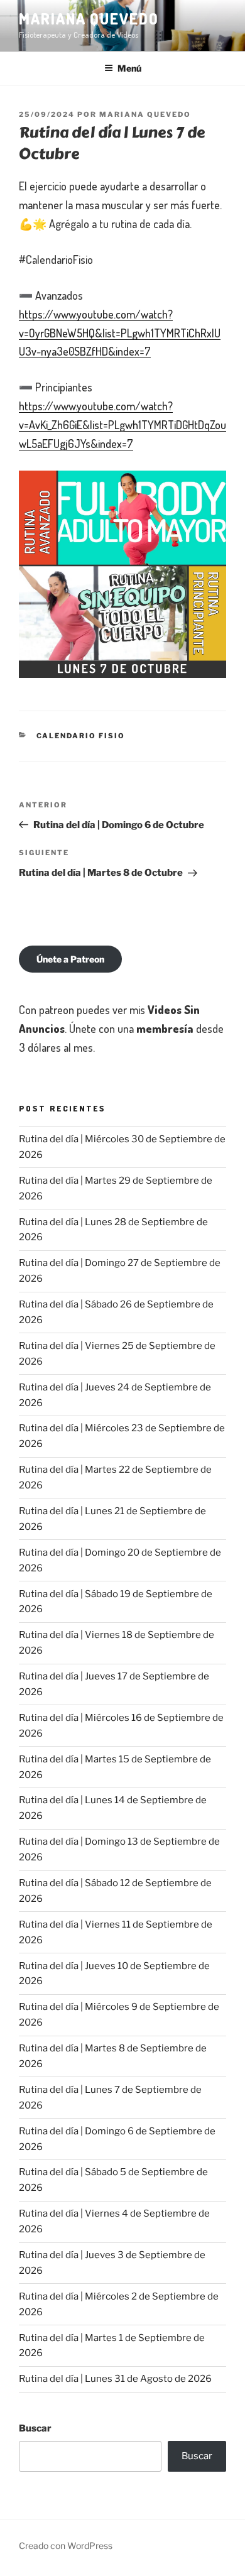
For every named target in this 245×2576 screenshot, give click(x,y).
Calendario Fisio (81, 736)
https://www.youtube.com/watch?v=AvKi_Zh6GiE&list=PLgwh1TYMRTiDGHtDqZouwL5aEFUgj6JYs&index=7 (122, 425)
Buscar (35, 2428)
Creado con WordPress (66, 2546)
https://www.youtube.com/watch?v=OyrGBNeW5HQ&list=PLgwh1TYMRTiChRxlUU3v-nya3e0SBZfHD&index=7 (120, 333)
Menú (129, 68)
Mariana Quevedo (89, 19)
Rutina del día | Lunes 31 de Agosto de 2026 (115, 2379)
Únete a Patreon (70, 959)
